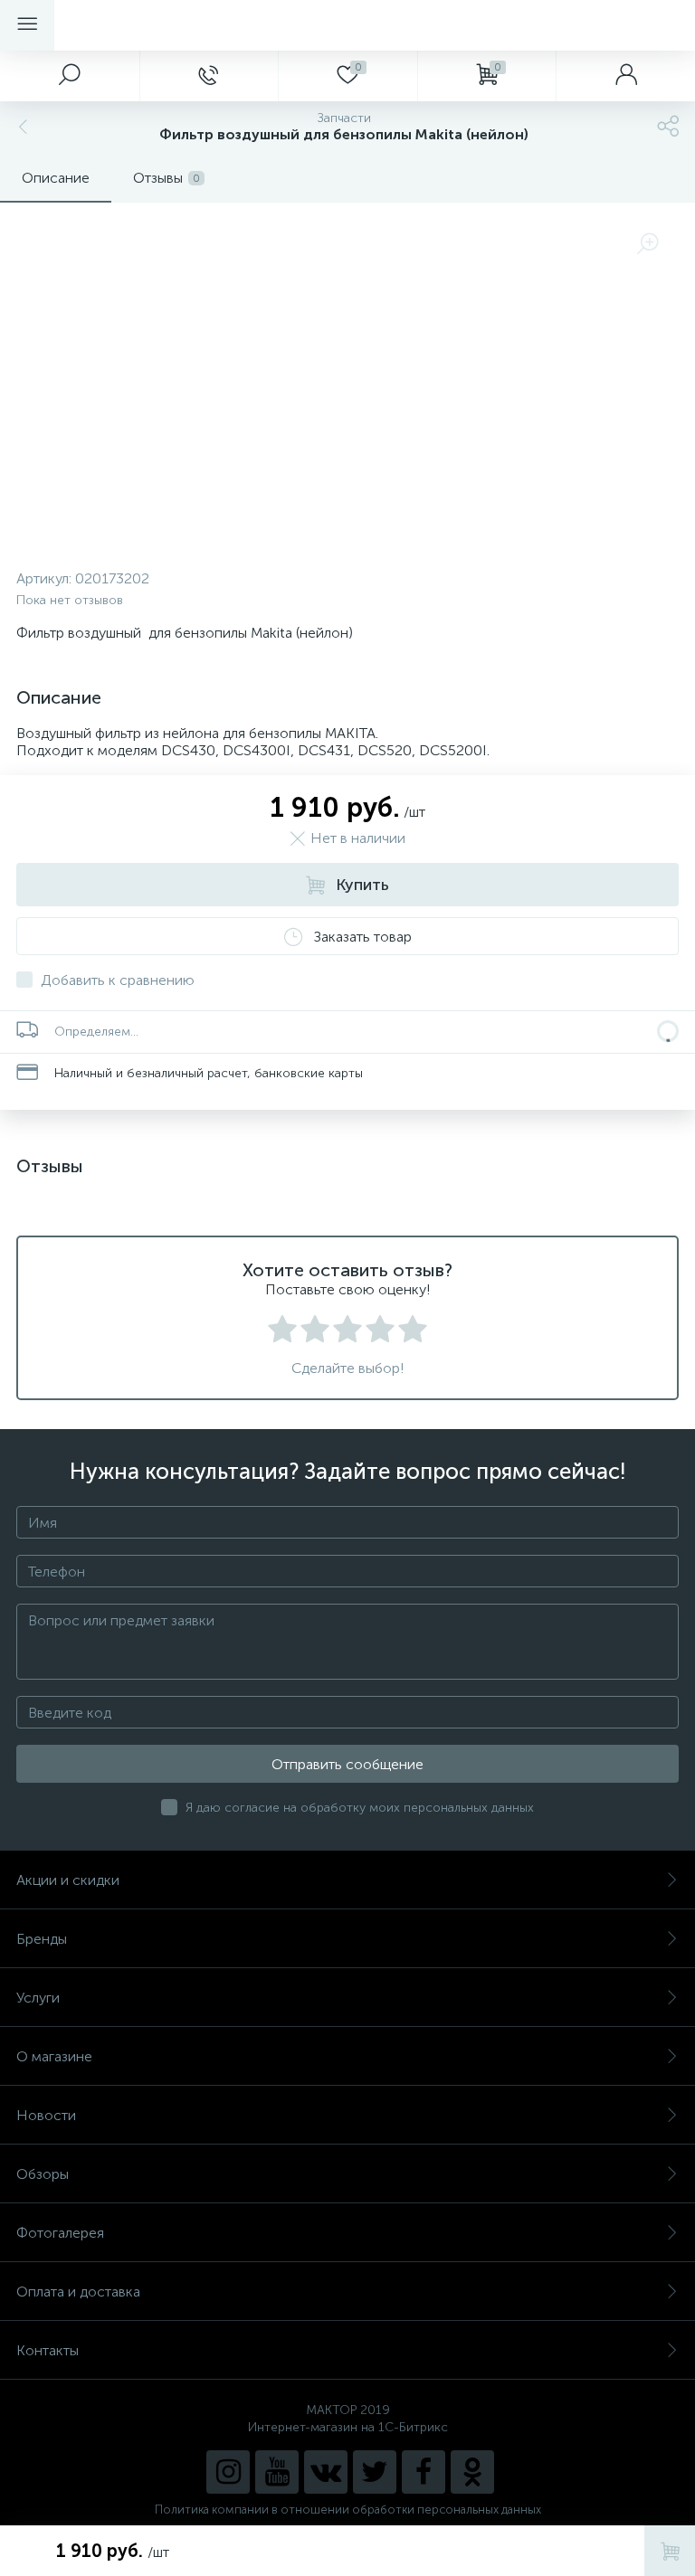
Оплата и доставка (78, 2292)
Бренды (42, 1939)
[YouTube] (277, 2472)
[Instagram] (228, 2472)
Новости (46, 2115)
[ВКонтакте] (326, 2472)
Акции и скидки (68, 1880)
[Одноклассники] (472, 2472)
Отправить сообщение (347, 1764)
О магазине (54, 2056)
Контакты (48, 2350)
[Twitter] (375, 2472)
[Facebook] (424, 2472)
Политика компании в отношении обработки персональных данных (348, 2510)
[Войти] (625, 76)
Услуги (38, 1998)
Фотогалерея (60, 2233)
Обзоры (43, 2174)
